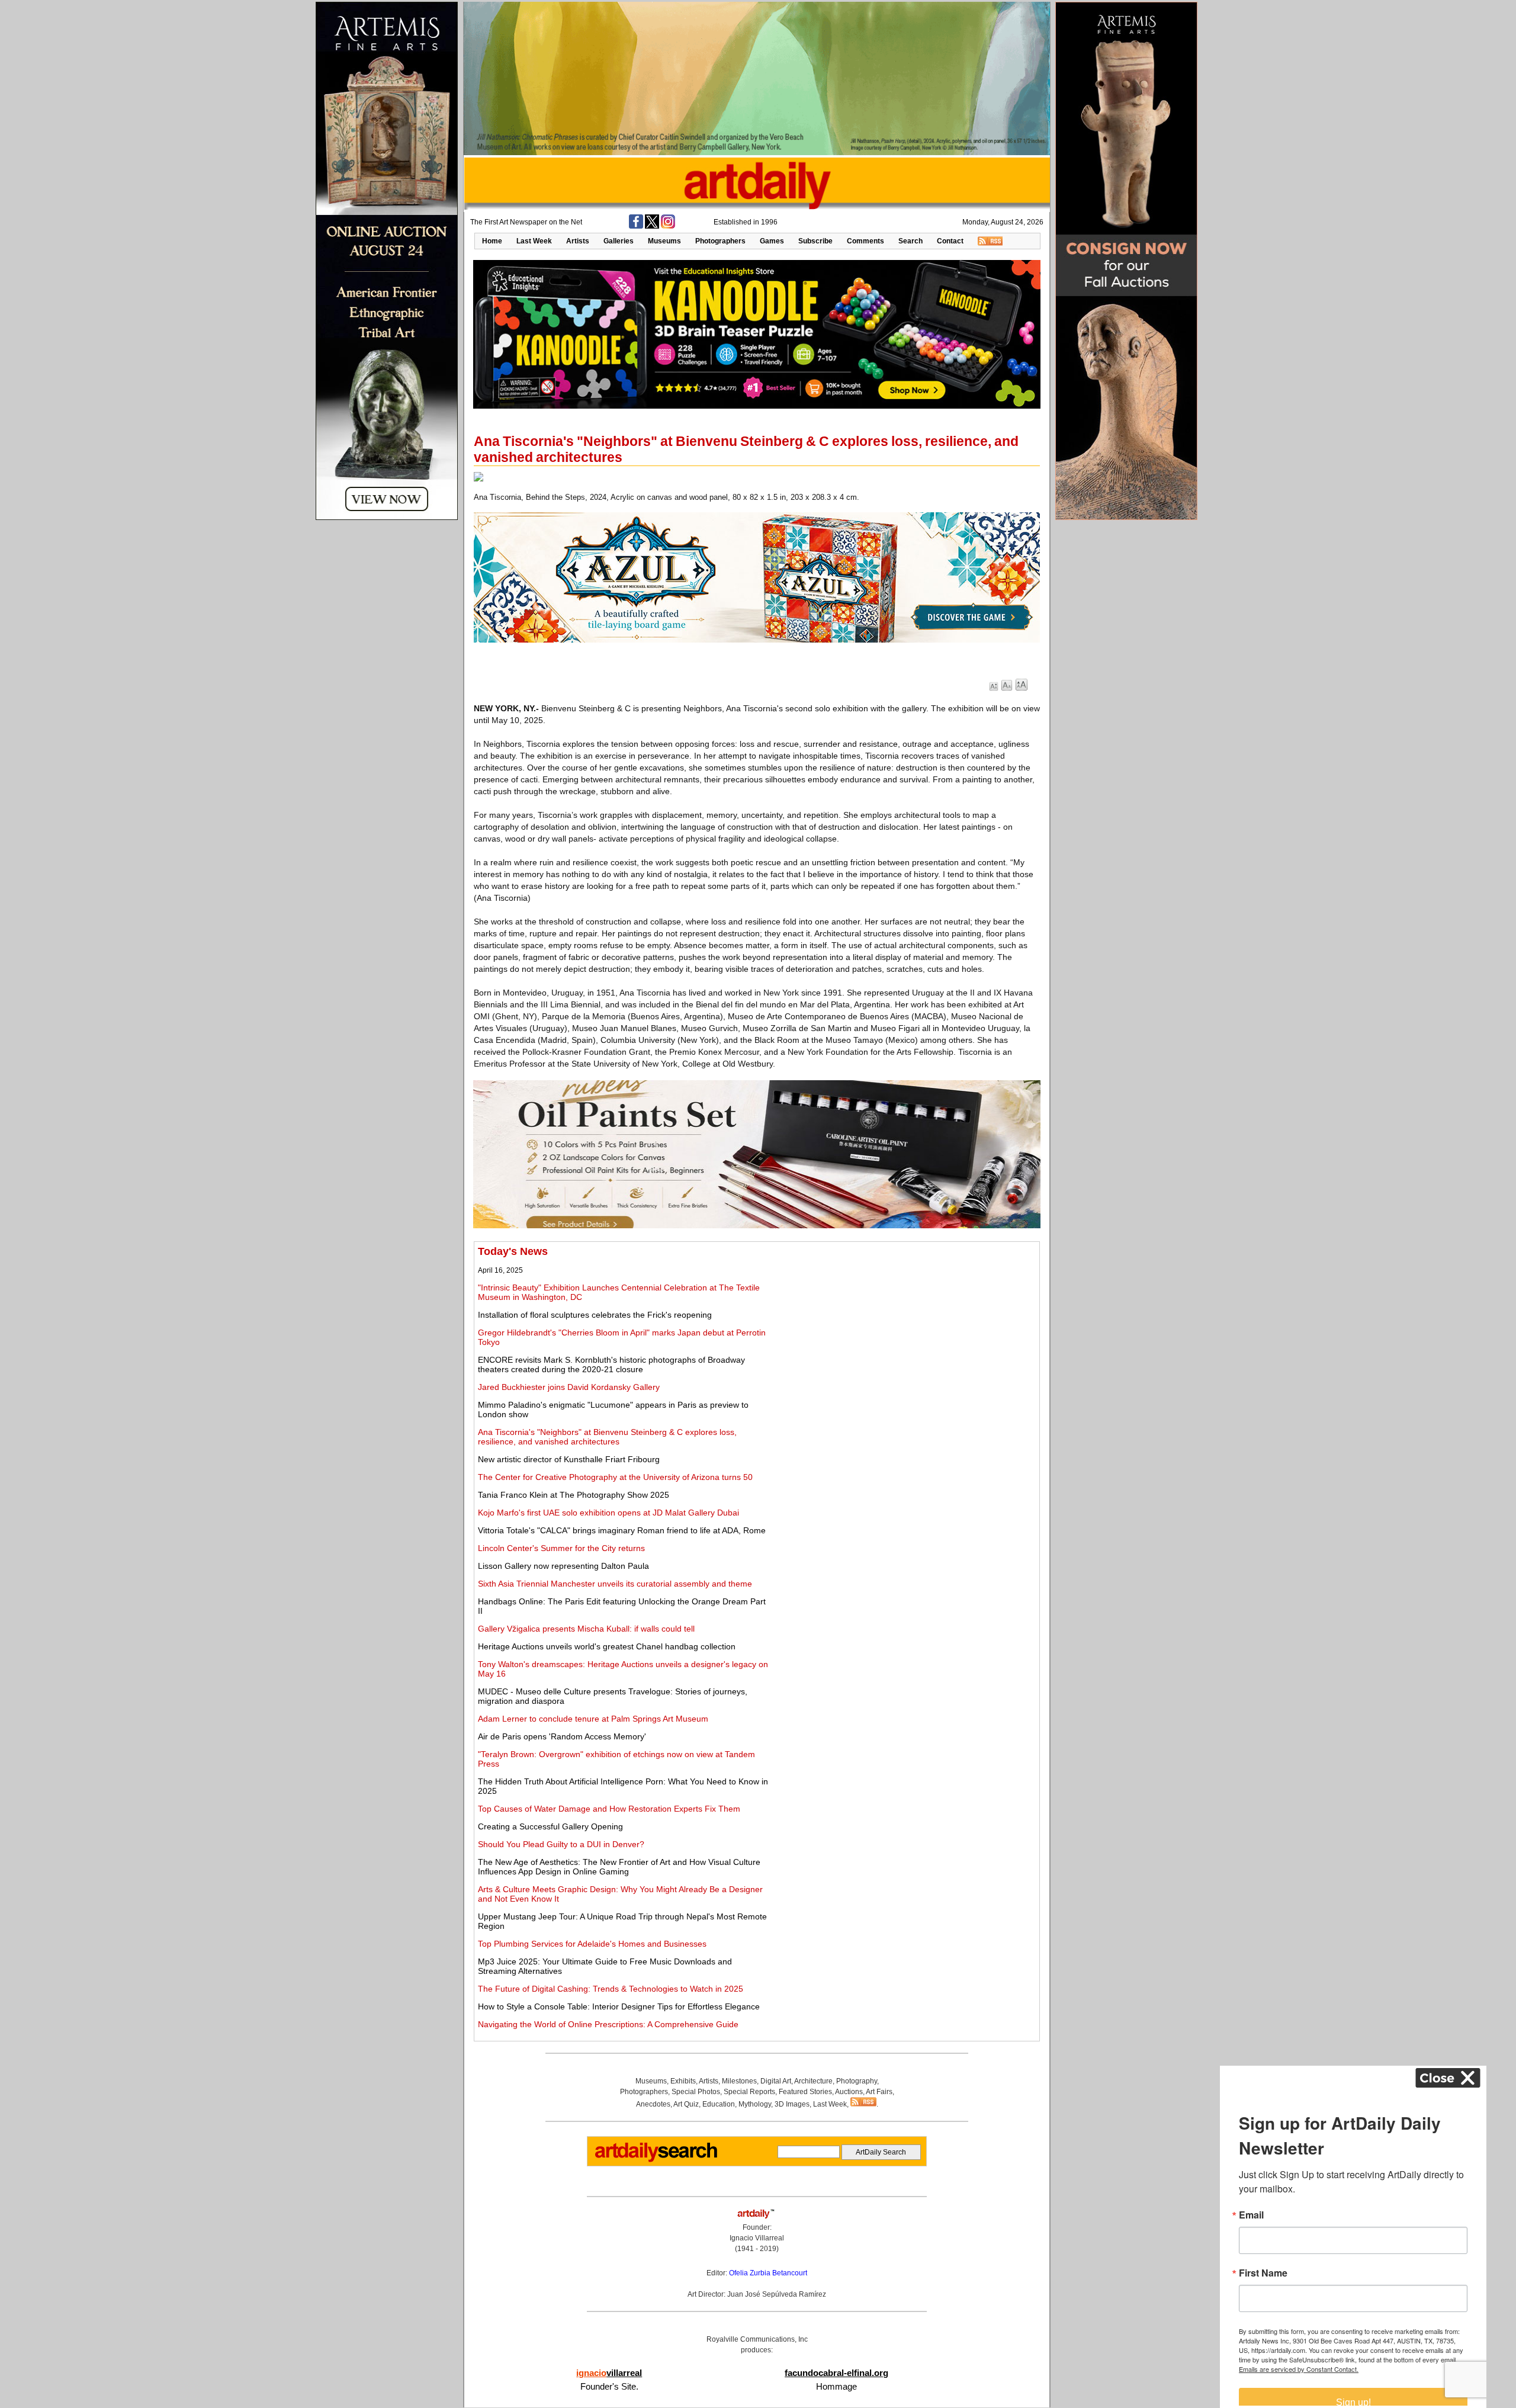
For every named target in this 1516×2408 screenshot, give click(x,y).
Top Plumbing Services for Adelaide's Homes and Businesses (592, 1944)
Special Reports (749, 2092)
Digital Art (776, 2081)
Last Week (534, 241)
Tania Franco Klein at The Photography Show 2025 (574, 1495)
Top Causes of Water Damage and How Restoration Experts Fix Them (609, 1809)
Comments (865, 241)
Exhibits (683, 2081)
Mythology (755, 2104)
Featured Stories (805, 2092)
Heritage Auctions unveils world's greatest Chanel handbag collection (607, 1646)
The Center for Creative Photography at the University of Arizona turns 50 (615, 1477)
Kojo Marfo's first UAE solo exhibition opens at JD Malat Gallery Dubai (608, 1513)
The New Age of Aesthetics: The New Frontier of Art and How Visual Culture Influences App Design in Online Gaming (619, 1867)
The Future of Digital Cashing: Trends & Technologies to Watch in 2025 (611, 1989)
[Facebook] (636, 226)
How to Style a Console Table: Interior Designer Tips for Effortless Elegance (619, 2006)
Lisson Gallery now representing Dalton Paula (563, 1566)
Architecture (813, 2081)
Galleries (619, 241)
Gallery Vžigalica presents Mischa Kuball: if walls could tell (586, 1629)
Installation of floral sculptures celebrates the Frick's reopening (595, 1315)
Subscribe (815, 241)
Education (719, 2104)
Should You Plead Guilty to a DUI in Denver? (561, 1844)
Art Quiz (686, 2104)
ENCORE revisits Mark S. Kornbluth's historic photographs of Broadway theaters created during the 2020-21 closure (611, 1364)
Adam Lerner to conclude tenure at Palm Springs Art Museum (593, 1719)
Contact (950, 241)
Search (910, 241)
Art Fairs (879, 2092)
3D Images (792, 2104)
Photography (857, 2081)
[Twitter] (652, 226)
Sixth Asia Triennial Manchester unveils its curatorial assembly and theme (615, 1584)
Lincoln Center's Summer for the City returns (561, 1548)
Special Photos (696, 2092)
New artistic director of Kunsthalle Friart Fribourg (569, 1459)
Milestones (739, 2081)
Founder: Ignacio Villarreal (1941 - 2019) (757, 2238)
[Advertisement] (904, 1328)
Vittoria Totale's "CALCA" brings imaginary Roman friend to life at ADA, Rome (622, 1530)
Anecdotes (653, 2104)
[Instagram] (668, 226)
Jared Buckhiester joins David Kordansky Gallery (569, 1387)
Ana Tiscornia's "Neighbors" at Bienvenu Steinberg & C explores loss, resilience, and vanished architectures (607, 1437)
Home (492, 241)
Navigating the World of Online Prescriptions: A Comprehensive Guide (608, 2024)
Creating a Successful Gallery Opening (550, 1826)
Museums (664, 241)
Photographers (720, 241)
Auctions (849, 2092)
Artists (578, 241)
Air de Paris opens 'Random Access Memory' (562, 1736)
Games (772, 241)
